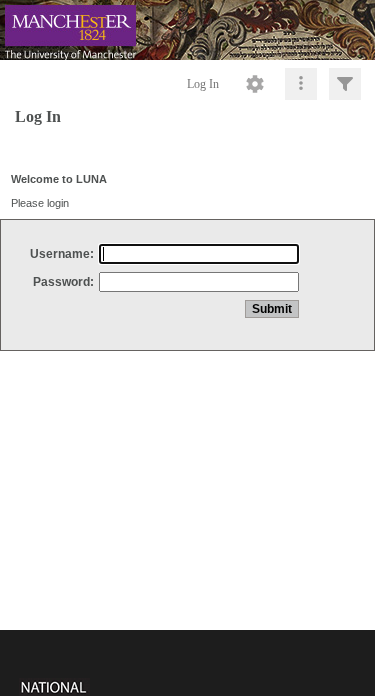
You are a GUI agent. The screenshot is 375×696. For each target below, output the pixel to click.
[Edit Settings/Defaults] (255, 84)
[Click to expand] (345, 84)
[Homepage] (187, 30)
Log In (203, 84)
